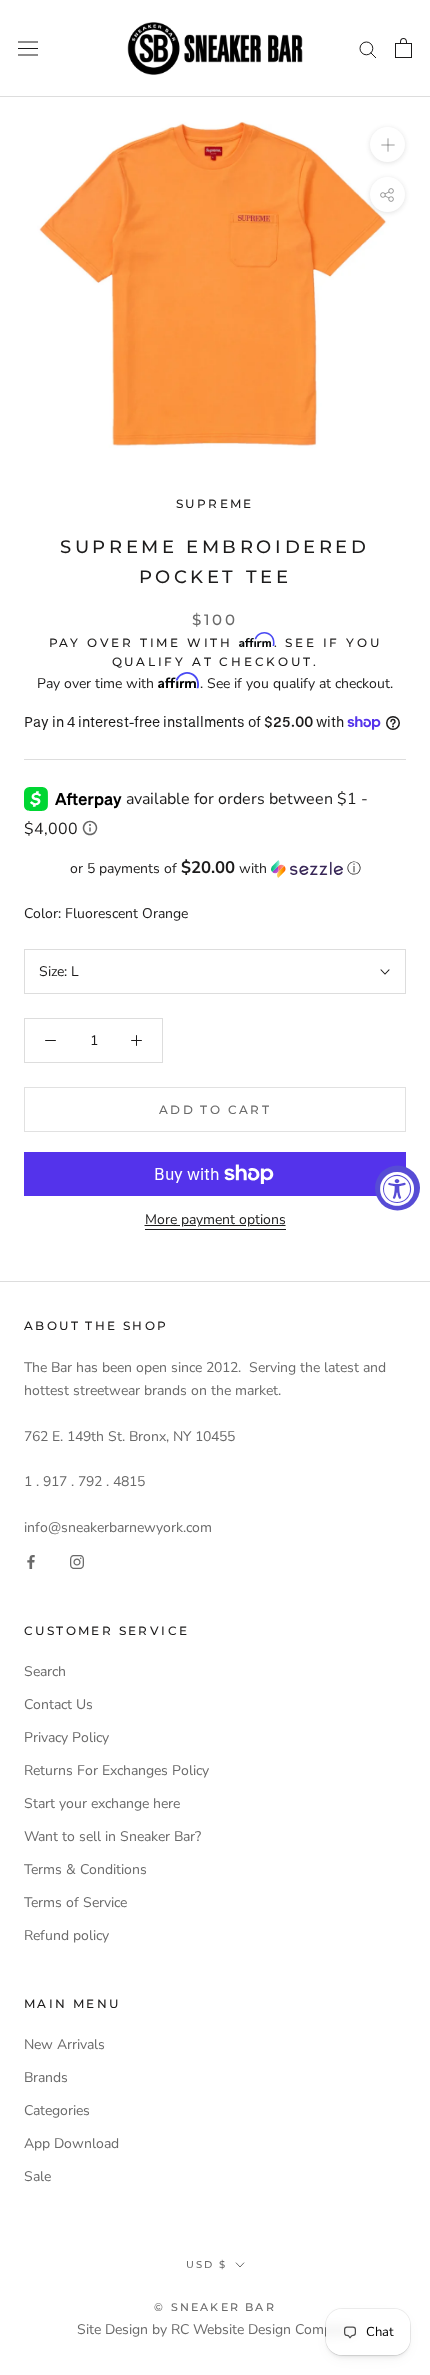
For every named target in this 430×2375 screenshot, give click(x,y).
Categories (57, 2110)
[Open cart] (403, 48)
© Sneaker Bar (215, 2307)
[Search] (368, 48)
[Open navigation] (28, 48)
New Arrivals (64, 2044)
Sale (37, 2176)
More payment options (215, 1219)
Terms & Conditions (85, 1869)
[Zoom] (387, 144)
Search (45, 1671)
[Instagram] (77, 1561)
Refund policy (66, 1935)
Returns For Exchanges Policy (116, 1770)
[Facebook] (31, 1561)
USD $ (206, 2264)
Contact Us (58, 1704)
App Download (71, 2143)
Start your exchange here (102, 1803)
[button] (215, 868)
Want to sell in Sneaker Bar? (112, 1836)
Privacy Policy (66, 1737)
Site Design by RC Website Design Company (215, 2329)
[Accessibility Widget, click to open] (397, 1187)
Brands (46, 2077)
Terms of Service (75, 1902)
